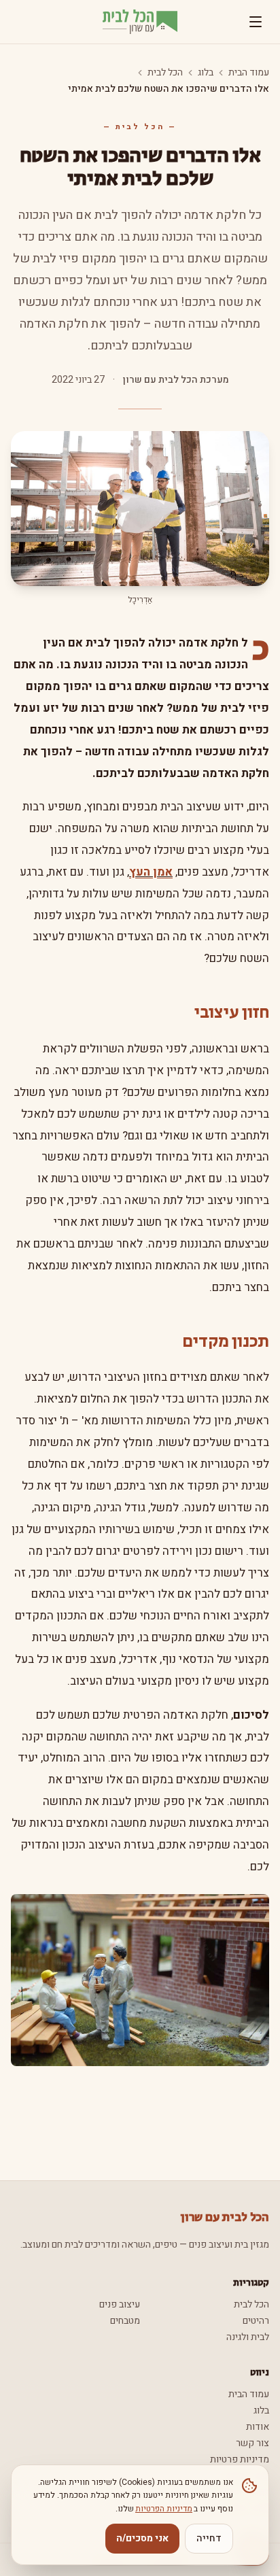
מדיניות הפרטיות (164, 2509)
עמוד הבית (249, 73)
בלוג (206, 73)
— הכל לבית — (140, 127)
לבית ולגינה (248, 2337)
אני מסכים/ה (142, 2538)
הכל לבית (165, 73)
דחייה (209, 2538)
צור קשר (252, 2443)
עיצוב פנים (120, 2304)
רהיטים (256, 2321)
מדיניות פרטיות (240, 2459)
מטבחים (125, 2321)
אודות (258, 2427)
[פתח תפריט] (256, 22)
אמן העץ (151, 872)
